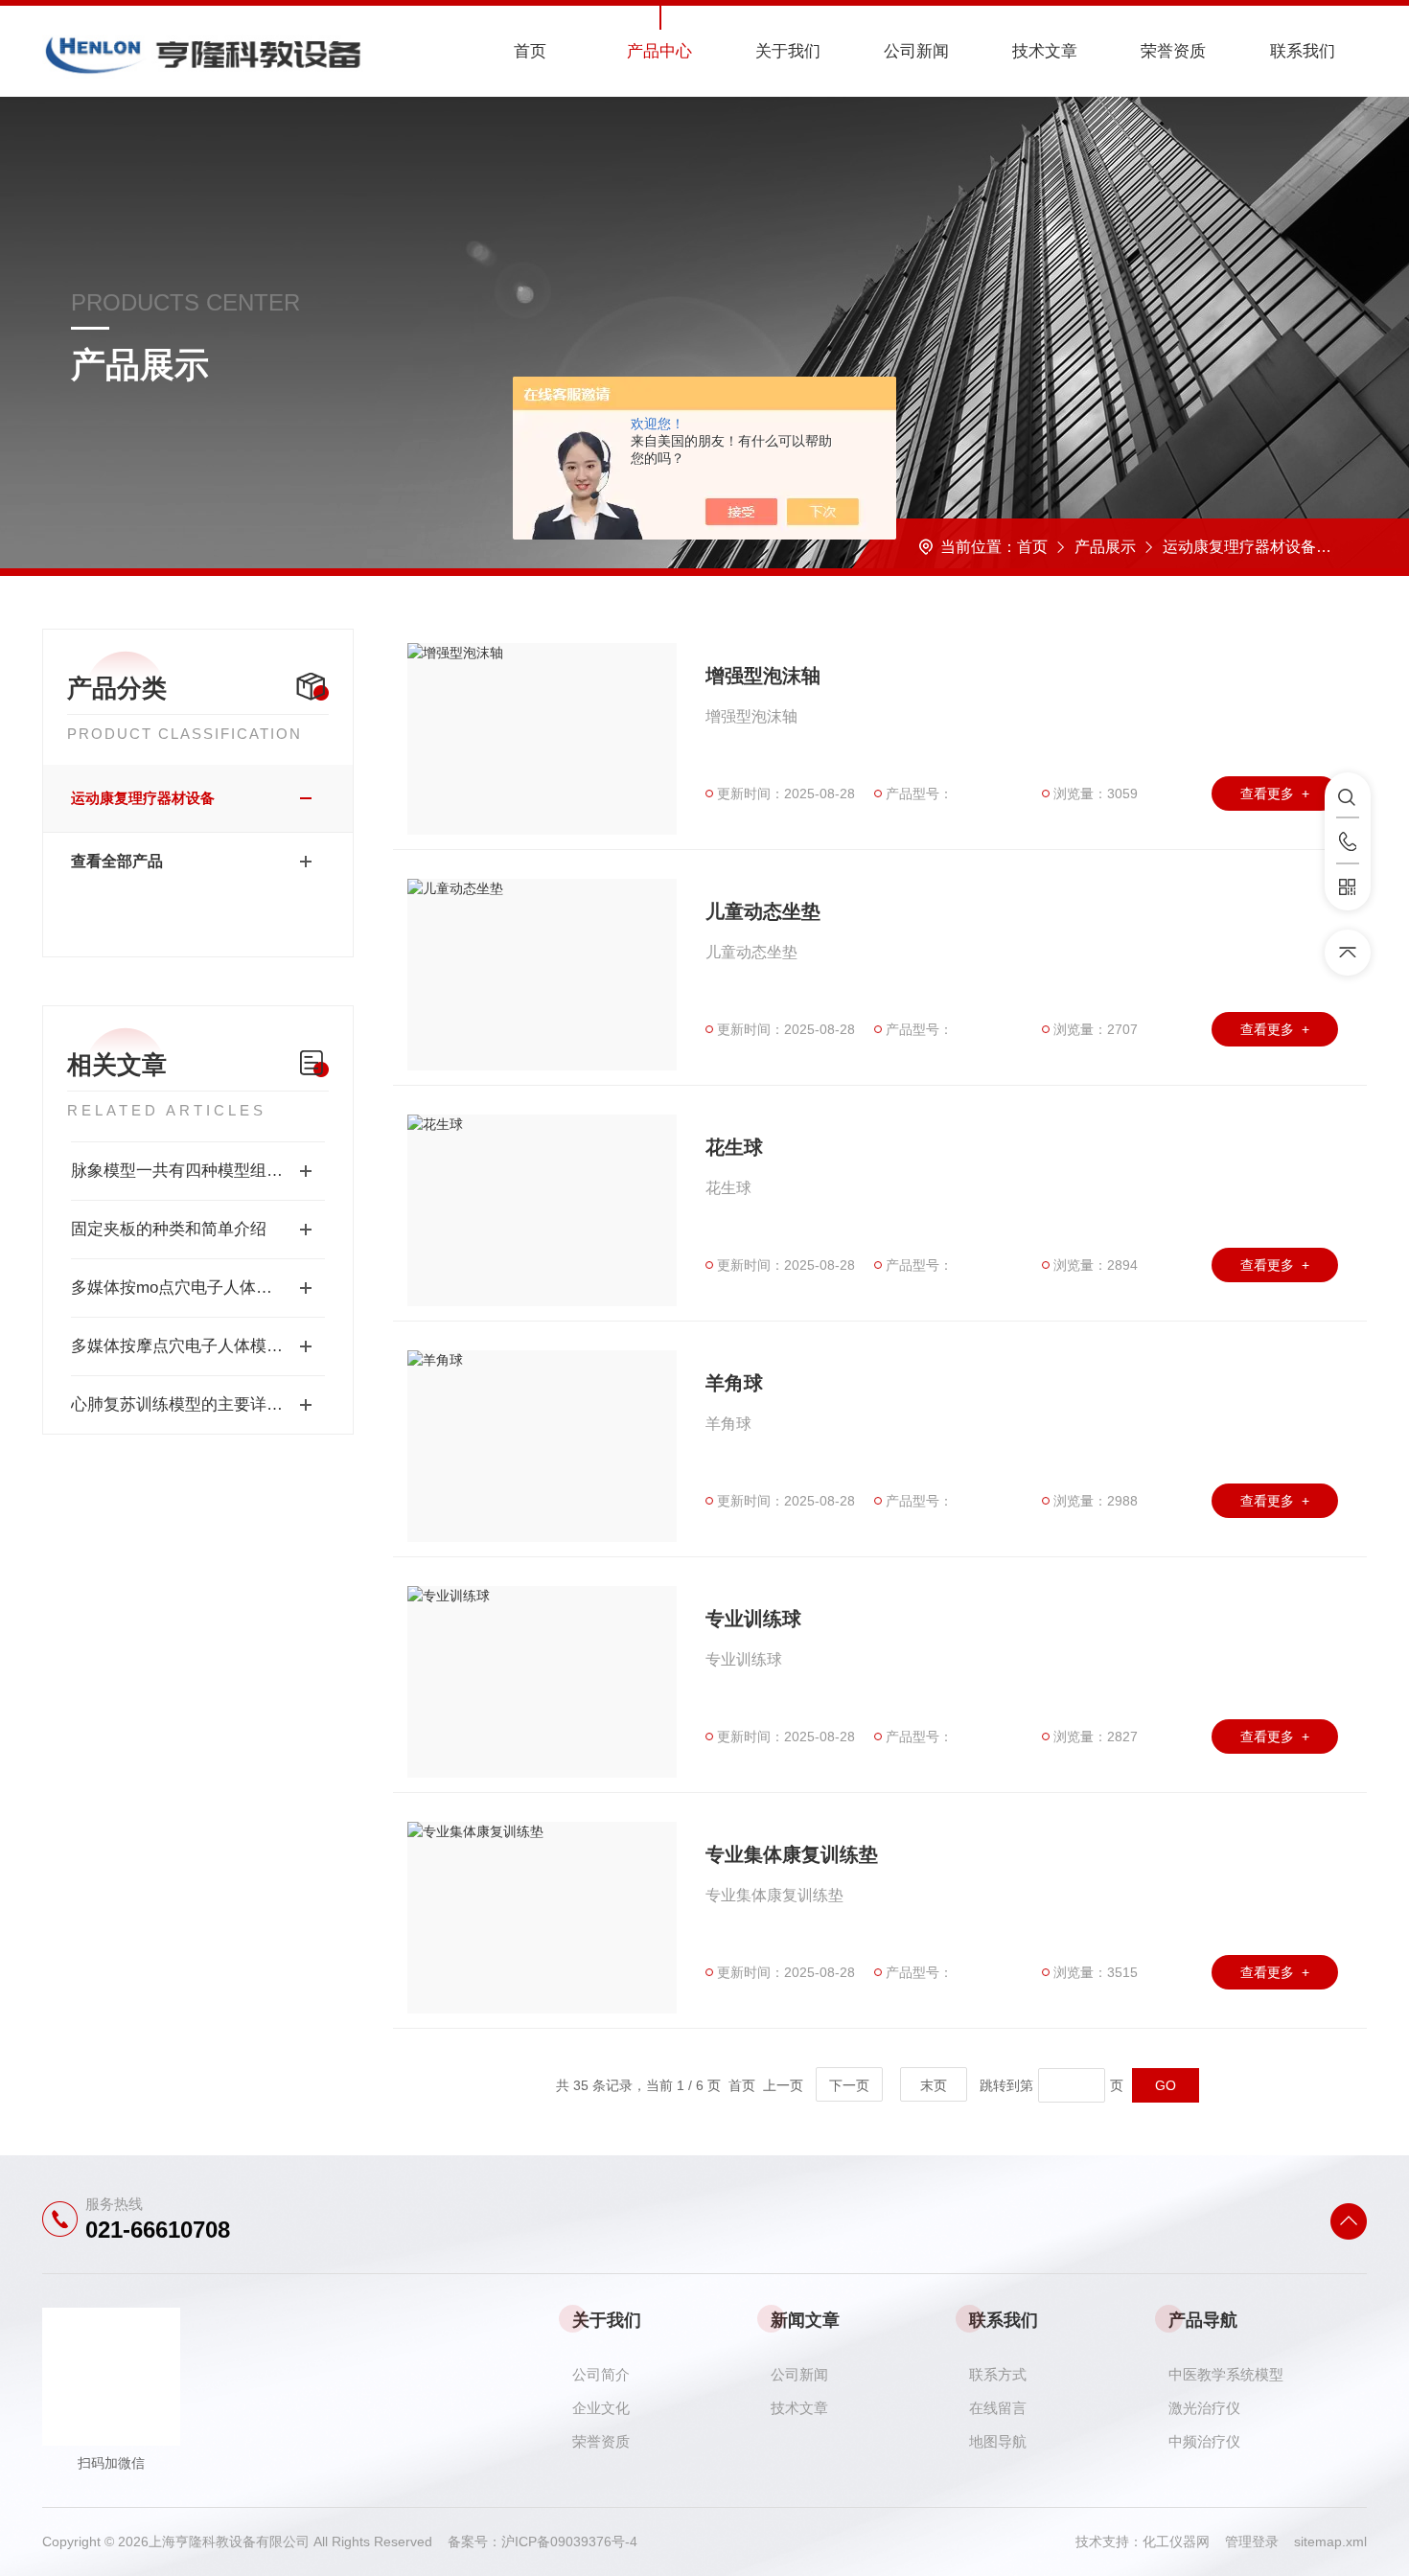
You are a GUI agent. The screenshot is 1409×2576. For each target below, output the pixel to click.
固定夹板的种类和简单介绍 (169, 1229)
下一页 (849, 2085)
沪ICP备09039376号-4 (569, 2541)
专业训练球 (753, 1619)
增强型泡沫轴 (763, 676)
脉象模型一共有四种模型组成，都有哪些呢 (198, 1171)
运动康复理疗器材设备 (1239, 547)
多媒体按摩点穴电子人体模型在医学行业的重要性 (198, 1346)
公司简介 (601, 2374)
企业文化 (601, 2408)
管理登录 (1252, 2541)
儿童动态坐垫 (763, 911)
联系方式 (998, 2374)
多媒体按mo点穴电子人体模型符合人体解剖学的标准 (198, 1288)
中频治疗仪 (1204, 2441)
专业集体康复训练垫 (792, 1854)
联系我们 (1303, 51)
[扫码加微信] (1348, 887)
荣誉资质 (1173, 51)
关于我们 (788, 51)
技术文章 (1045, 51)
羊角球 (734, 1383)
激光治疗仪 (1204, 2408)
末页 (934, 2085)
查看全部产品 (117, 861)
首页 (530, 51)
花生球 (734, 1147)
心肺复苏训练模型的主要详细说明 (193, 1404)
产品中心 (659, 51)
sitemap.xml (1330, 2541)
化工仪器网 (1184, 2541)
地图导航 (998, 2441)
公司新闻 (916, 51)
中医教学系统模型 (1226, 2374)
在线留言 (998, 2408)
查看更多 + (1275, 1029)
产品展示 (1105, 547)
